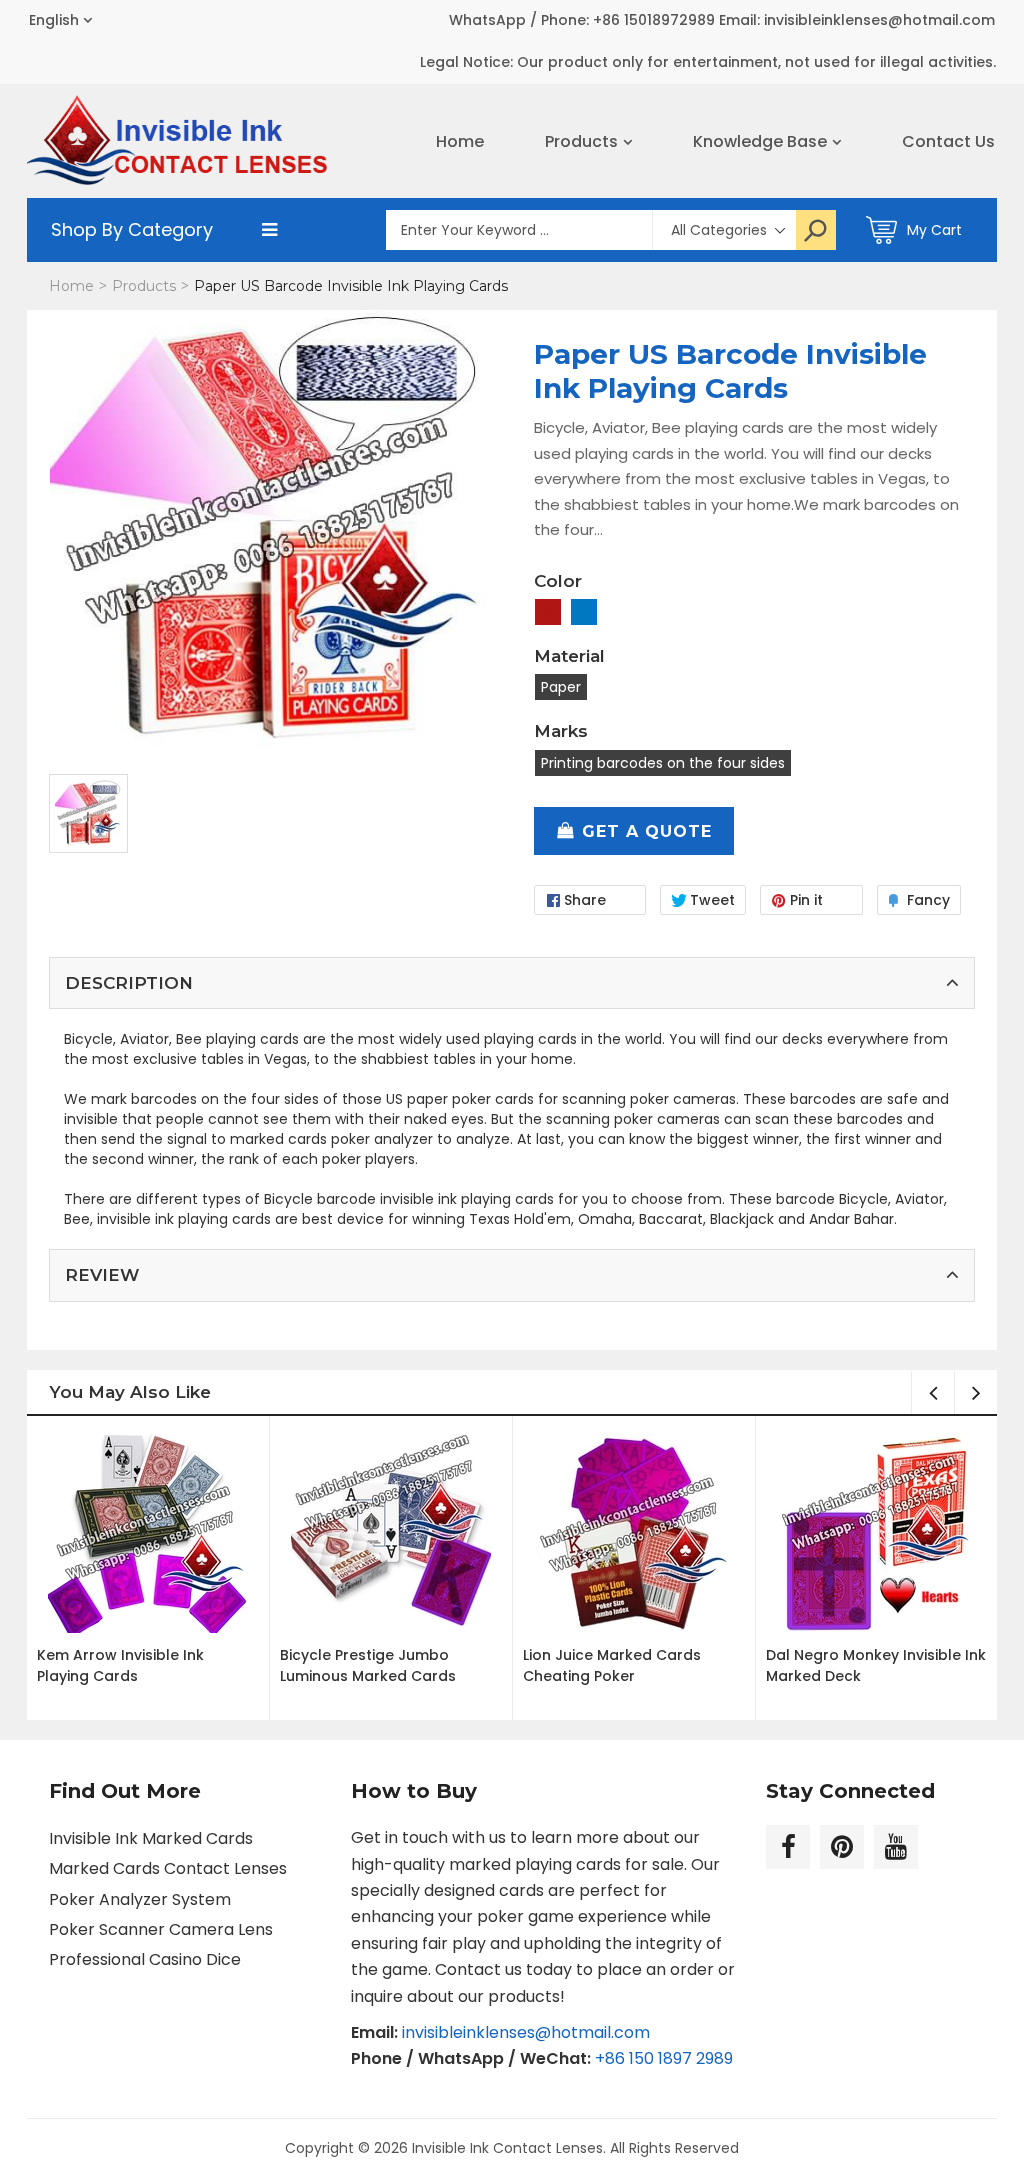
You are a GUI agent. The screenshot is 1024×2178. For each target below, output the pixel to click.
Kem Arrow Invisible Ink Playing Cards (120, 1665)
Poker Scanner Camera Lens (161, 1929)
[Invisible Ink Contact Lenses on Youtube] (896, 1847)
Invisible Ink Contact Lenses (507, 2148)
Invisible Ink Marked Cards (151, 1838)
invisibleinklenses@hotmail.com (526, 2032)
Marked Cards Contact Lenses (168, 1868)
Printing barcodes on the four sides (663, 763)
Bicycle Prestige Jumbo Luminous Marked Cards (368, 1665)
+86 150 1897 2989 (664, 2058)
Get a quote (647, 831)
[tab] (512, 983)
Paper (561, 687)
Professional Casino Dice (145, 1959)
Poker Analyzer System (140, 1899)
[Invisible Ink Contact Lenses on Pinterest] (842, 1847)
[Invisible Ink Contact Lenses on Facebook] (788, 1847)
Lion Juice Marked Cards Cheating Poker (612, 1665)
